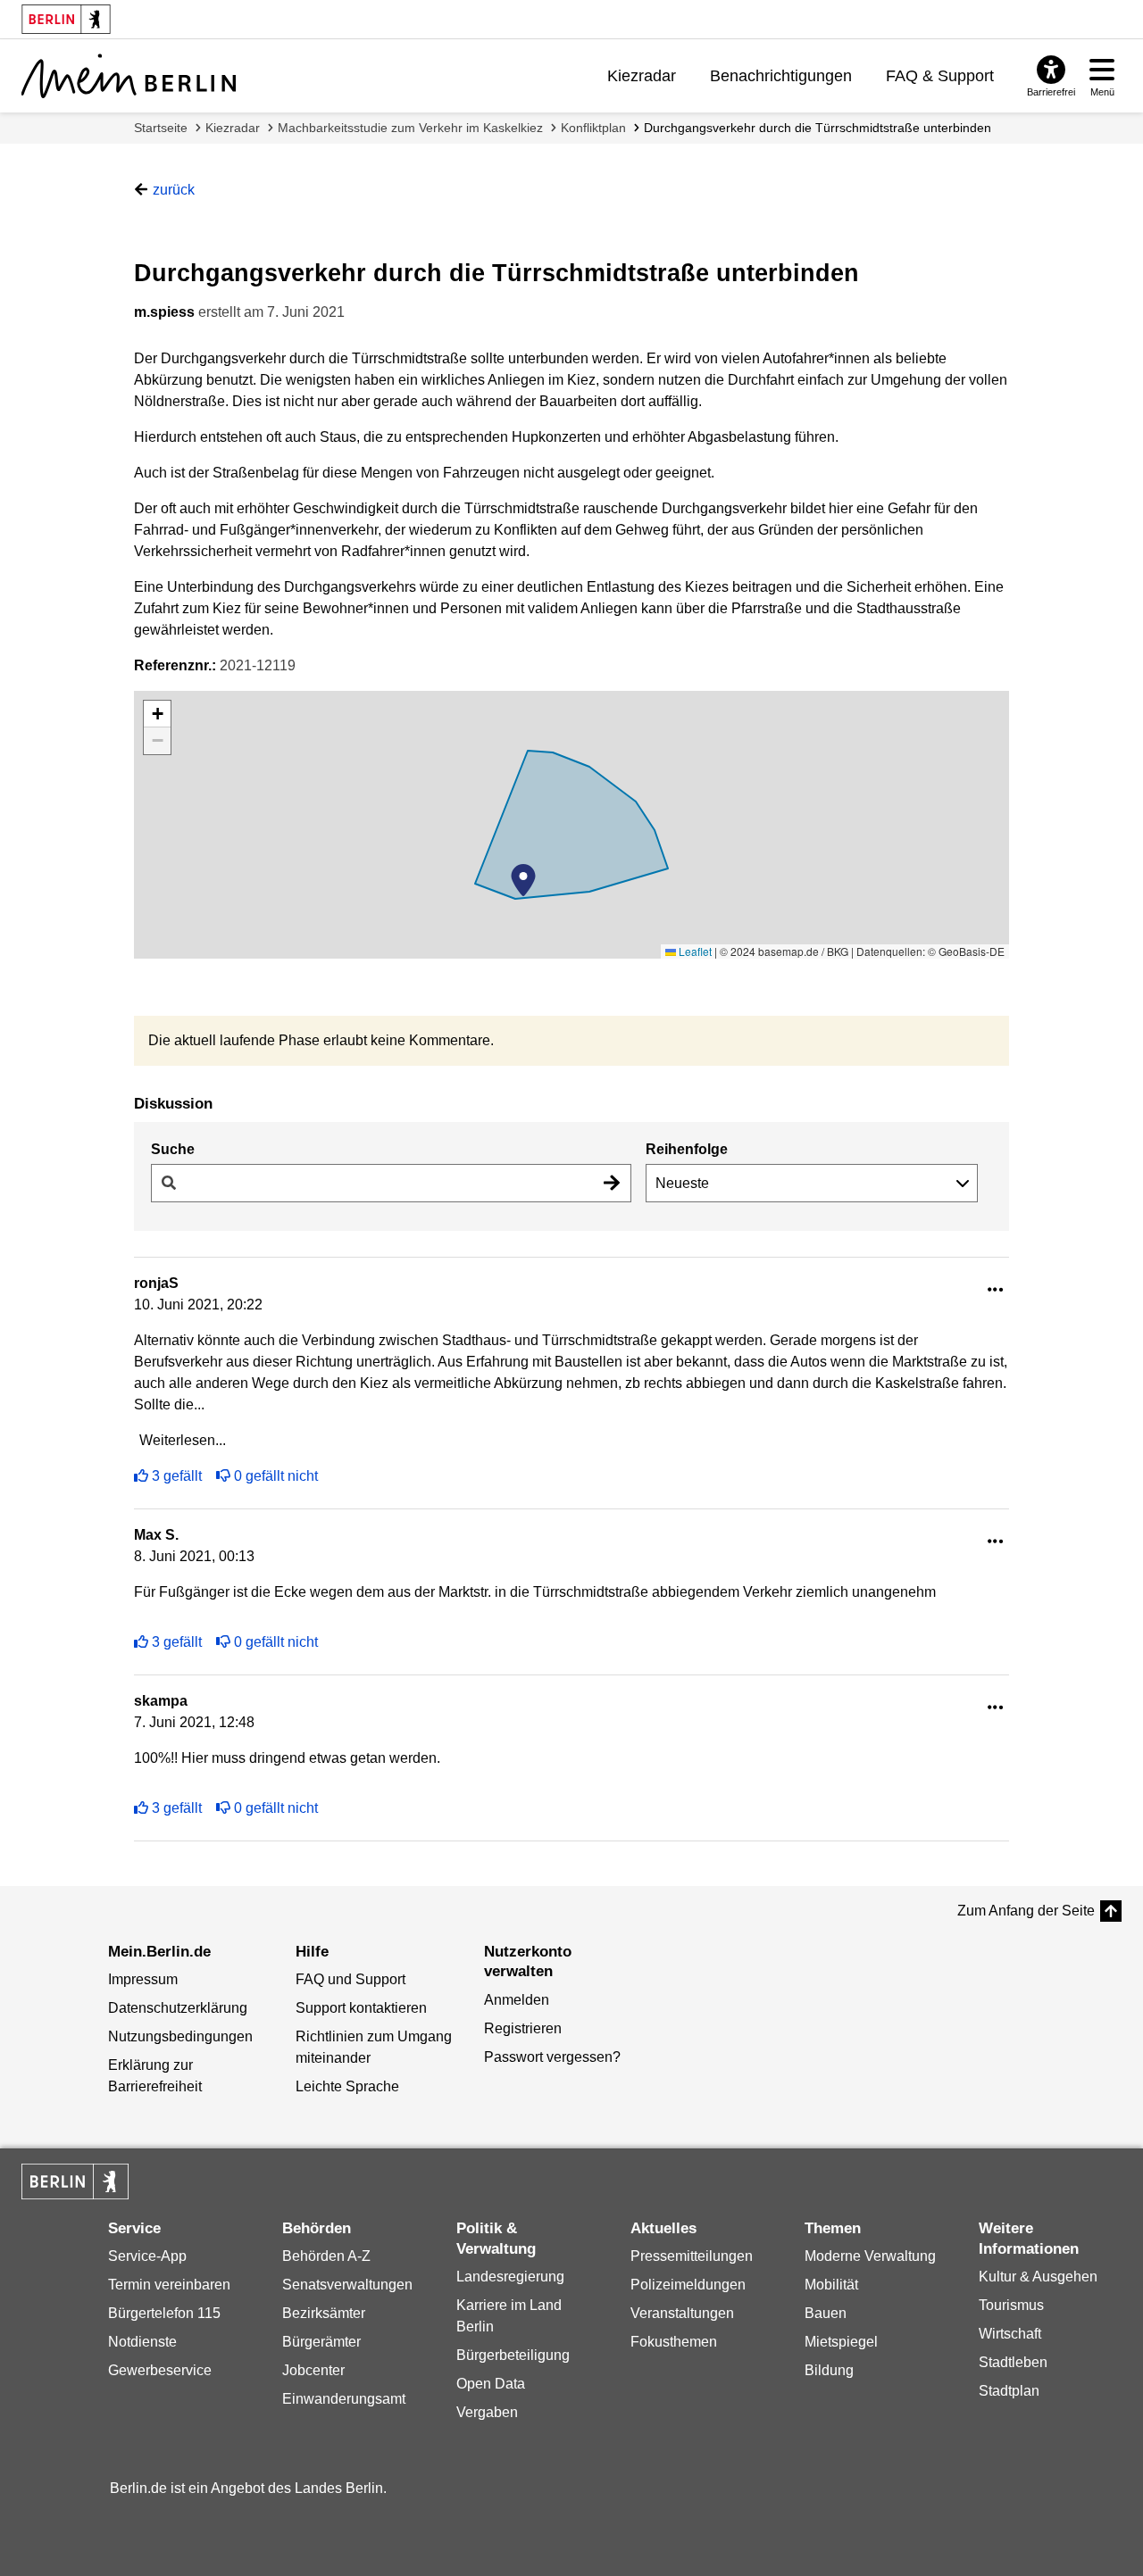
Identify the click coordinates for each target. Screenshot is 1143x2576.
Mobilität (831, 2285)
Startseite (161, 128)
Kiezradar (642, 76)
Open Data (491, 2384)
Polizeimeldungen (688, 2285)
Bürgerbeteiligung (513, 2355)
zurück (174, 190)
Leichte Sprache (347, 2086)
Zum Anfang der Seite (1026, 1911)
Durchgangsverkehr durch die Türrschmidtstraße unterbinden (818, 128)
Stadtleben (1013, 2362)
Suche (173, 1149)
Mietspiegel (841, 2342)
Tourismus (1011, 2305)
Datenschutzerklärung (178, 2008)
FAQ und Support (350, 1979)
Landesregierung (510, 2277)
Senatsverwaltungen (347, 2285)
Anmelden (517, 2000)
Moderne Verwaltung (870, 2256)
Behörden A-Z (326, 2256)
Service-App (147, 2256)
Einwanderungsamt (344, 2399)
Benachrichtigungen (781, 76)
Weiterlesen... (183, 1440)
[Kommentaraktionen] (996, 1290)
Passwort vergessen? (552, 2057)
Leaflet (694, 951)
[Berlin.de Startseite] (75, 2181)
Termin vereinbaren (169, 2285)
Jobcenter (313, 2370)
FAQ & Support (940, 76)
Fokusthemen (674, 2342)
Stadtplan (1009, 2391)
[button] (523, 880)
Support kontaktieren (361, 2008)
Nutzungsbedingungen (180, 2036)
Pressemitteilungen (692, 2256)
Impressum (143, 1979)
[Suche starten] (612, 1183)
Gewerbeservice (160, 2370)
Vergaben (487, 2412)
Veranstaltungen (682, 2313)
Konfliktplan (593, 128)
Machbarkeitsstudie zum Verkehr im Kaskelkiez (410, 128)
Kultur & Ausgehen (1038, 2277)
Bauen (826, 2313)
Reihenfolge (687, 1149)
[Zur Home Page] (129, 76)
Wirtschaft (1010, 2334)
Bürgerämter (321, 2342)
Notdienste (142, 2342)
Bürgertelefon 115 (164, 2313)
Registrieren (523, 2028)
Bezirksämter (324, 2313)
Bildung (829, 2370)
